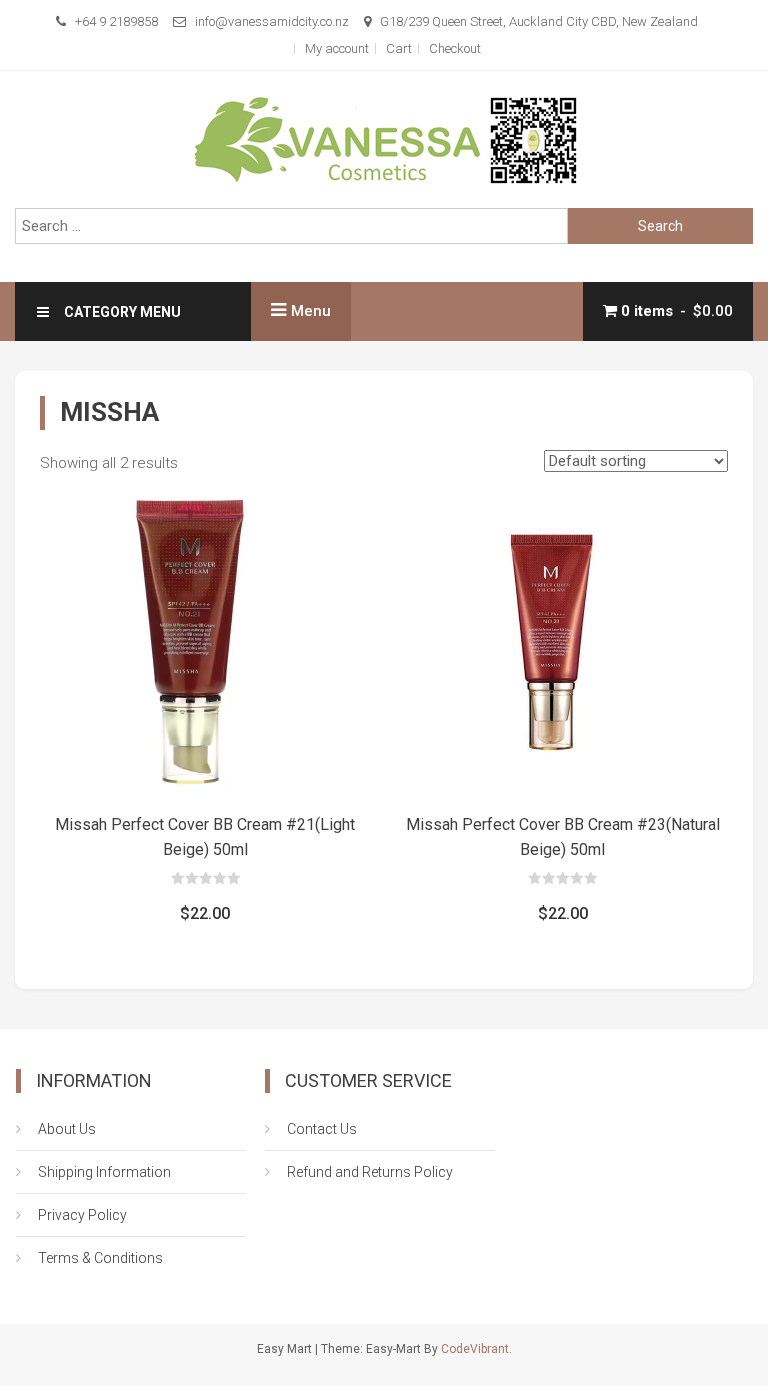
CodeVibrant (475, 1349)
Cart (399, 48)
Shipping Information (104, 1172)
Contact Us (322, 1129)
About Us (67, 1129)
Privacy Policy (82, 1215)
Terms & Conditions (100, 1258)
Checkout (455, 48)
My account (337, 48)
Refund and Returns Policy (370, 1172)
